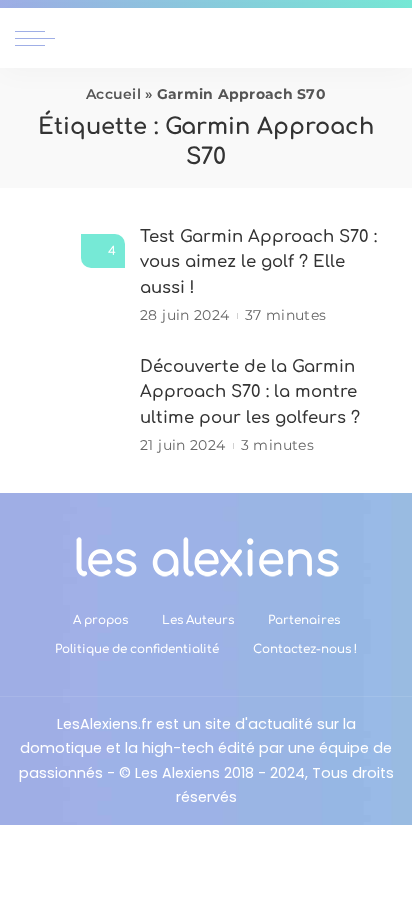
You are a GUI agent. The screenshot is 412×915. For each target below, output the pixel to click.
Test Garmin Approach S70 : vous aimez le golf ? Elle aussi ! (258, 262)
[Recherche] (385, 38)
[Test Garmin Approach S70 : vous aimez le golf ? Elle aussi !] (70, 275)
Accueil (113, 94)
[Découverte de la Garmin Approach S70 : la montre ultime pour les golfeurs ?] (70, 405)
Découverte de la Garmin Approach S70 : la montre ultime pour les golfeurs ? (250, 392)
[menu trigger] (40, 38)
